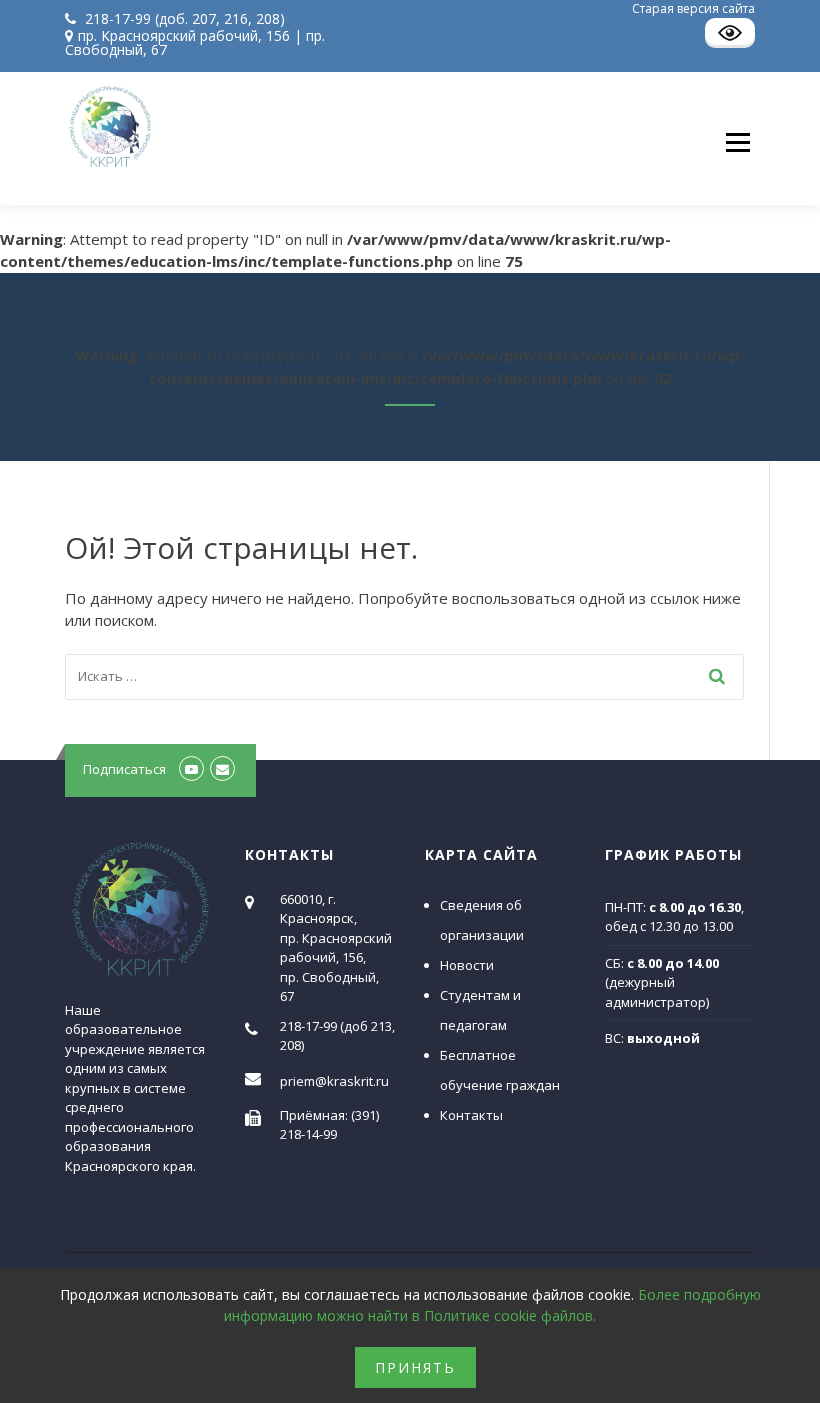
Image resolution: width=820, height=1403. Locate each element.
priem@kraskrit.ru (334, 1081)
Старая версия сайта (693, 8)
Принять (415, 1367)
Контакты (471, 1115)
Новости (467, 965)
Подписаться (124, 769)
